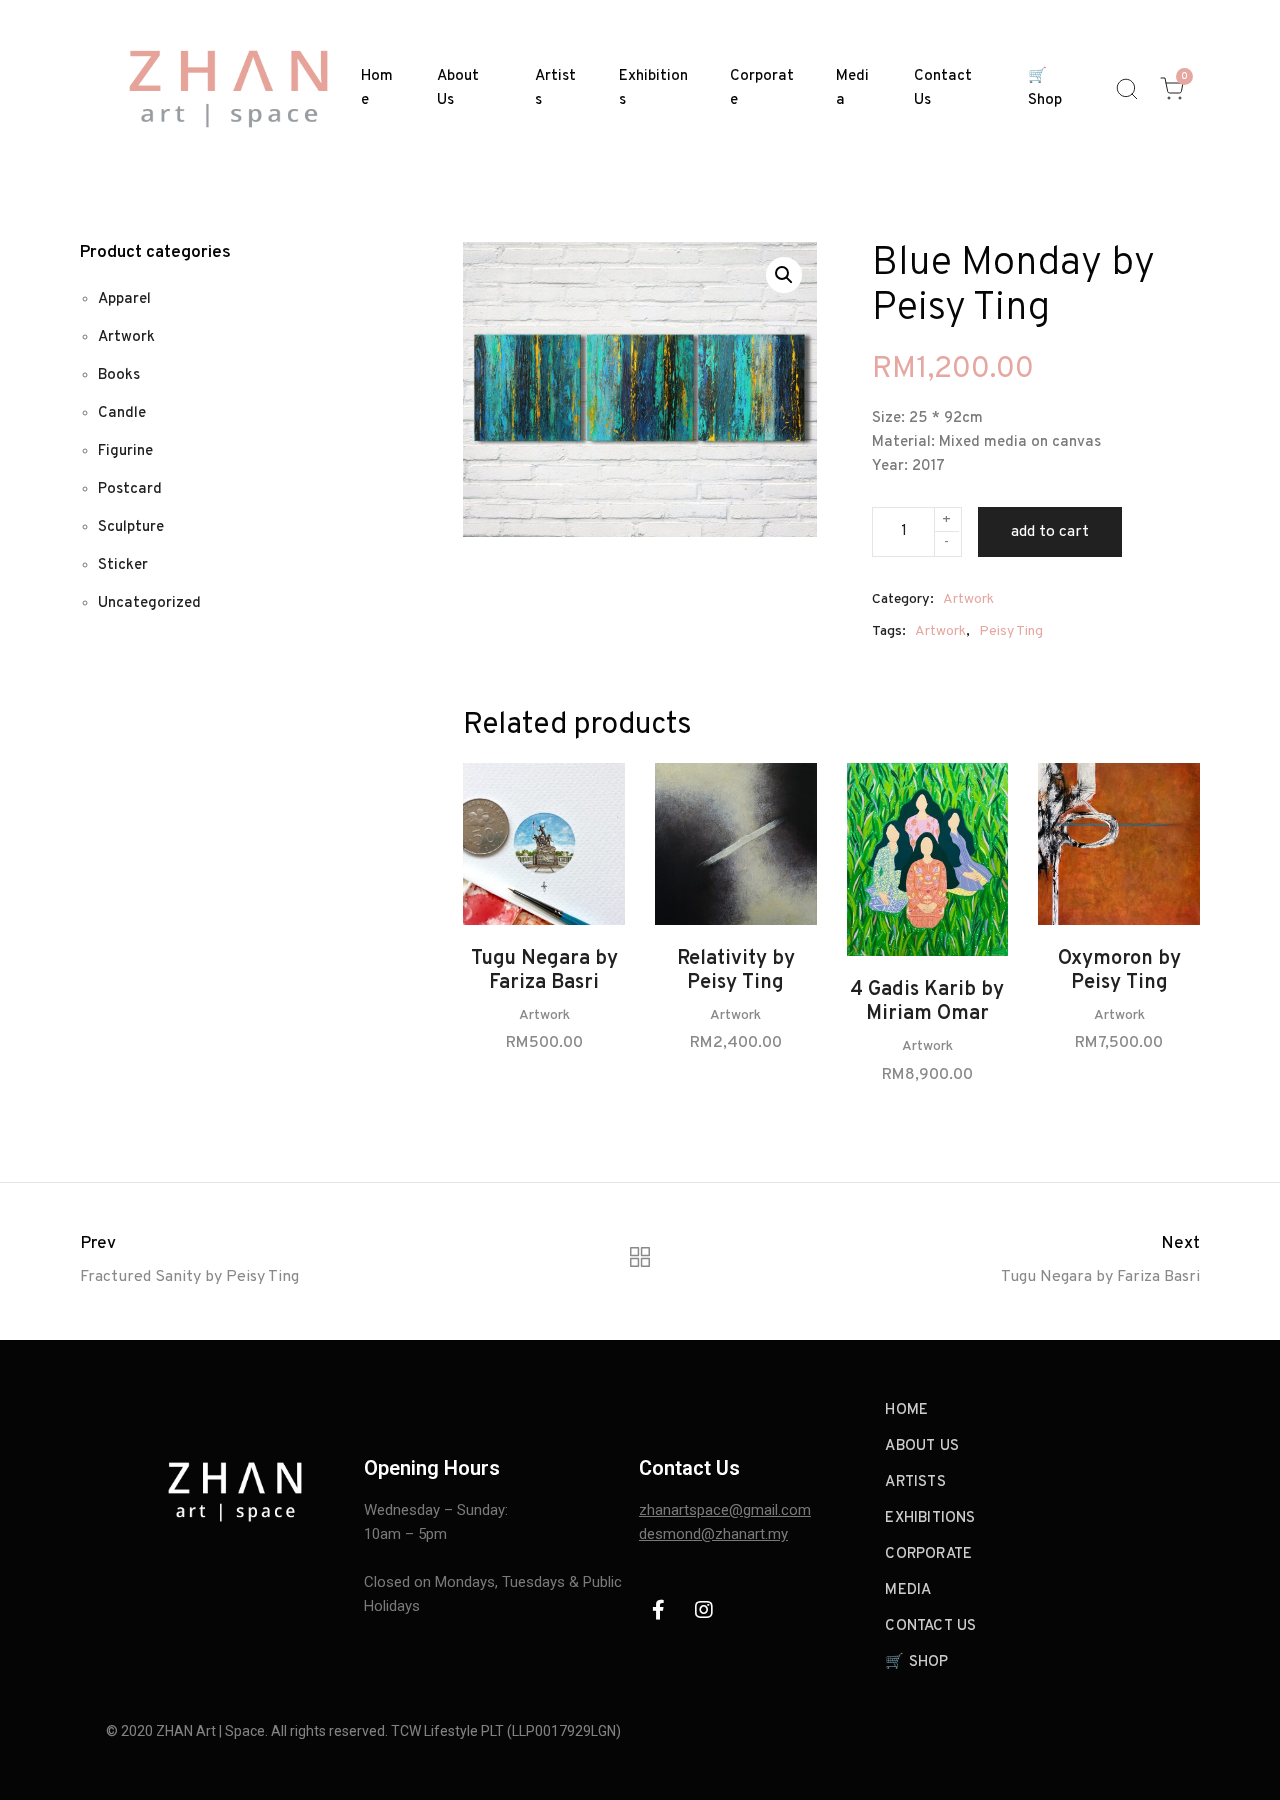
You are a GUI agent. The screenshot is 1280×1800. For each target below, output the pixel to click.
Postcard (130, 489)
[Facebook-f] (659, 1610)
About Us (458, 88)
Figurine (125, 451)
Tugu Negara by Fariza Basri (544, 971)
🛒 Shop (1045, 88)
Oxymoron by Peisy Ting (1119, 971)
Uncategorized (149, 603)
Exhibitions (653, 88)
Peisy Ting (1011, 631)
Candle (122, 413)
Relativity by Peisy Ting (736, 971)
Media (852, 88)
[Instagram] (704, 1610)
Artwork (968, 599)
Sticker (123, 565)
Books (119, 375)
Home (377, 88)
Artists (555, 88)
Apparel (124, 299)
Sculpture (131, 527)
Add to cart (1050, 532)
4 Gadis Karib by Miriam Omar (927, 1002)
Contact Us (943, 88)
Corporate (762, 88)
